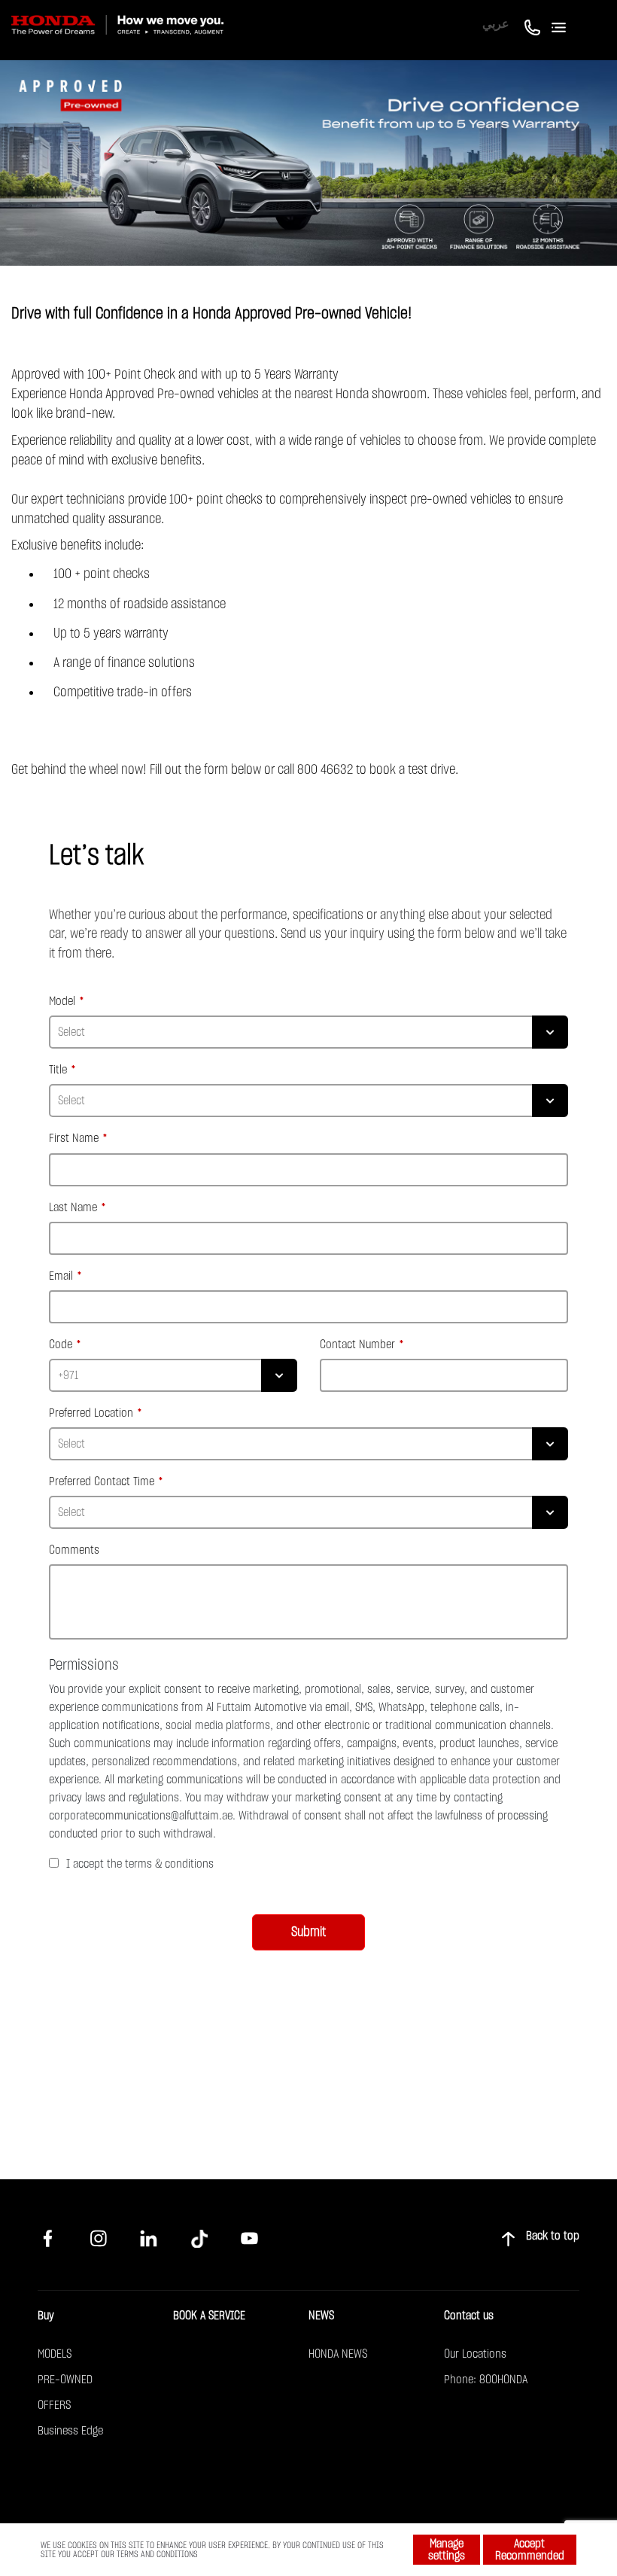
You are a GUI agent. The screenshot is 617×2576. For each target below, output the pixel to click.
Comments (74, 1550)
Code (61, 1344)
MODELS (55, 2354)
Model (62, 1001)
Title (58, 1070)
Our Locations (475, 2354)
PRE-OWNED (65, 2380)
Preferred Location (91, 1413)
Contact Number (357, 1344)
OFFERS (54, 2405)
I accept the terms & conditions (140, 1864)
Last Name (73, 1207)
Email (61, 1276)
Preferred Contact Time (102, 1481)
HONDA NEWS (338, 2354)
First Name (74, 1138)
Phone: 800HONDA (486, 2380)
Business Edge (70, 2431)
